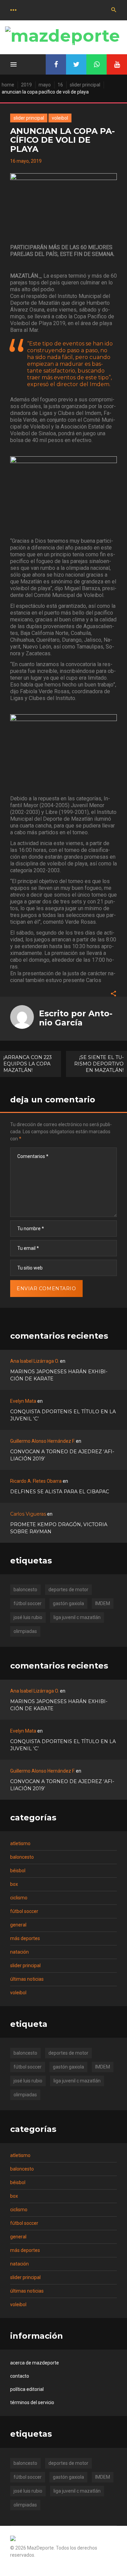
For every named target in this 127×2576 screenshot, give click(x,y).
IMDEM (103, 1603)
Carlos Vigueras (28, 1514)
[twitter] (76, 64)
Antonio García (76, 1018)
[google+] (97, 64)
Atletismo (20, 1843)
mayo (45, 85)
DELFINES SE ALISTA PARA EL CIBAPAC (60, 1492)
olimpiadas (25, 1631)
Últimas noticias (27, 1979)
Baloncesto (22, 1857)
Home (8, 85)
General (18, 1925)
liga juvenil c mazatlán (77, 1617)
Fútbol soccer (24, 1911)
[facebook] (56, 64)
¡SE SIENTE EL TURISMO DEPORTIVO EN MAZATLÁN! (99, 1064)
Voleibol (60, 118)
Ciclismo (19, 1898)
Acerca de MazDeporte (35, 2363)
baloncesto (25, 1590)
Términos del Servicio (32, 2402)
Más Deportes (25, 1938)
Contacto (20, 2376)
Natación (19, 1952)
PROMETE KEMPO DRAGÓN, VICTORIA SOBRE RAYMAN (59, 1528)
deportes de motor (68, 1590)
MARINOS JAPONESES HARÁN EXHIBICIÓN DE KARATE (59, 1375)
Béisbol (18, 1871)
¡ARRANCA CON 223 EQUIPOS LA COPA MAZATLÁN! (28, 1064)
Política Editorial (27, 2389)
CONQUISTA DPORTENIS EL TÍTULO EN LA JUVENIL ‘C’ (63, 1415)
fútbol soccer (28, 1603)
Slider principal (85, 85)
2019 (26, 85)
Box (14, 1884)
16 (60, 85)
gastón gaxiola (68, 1603)
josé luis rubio (28, 1617)
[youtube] (117, 64)
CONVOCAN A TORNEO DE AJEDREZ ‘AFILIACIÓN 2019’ (62, 1455)
